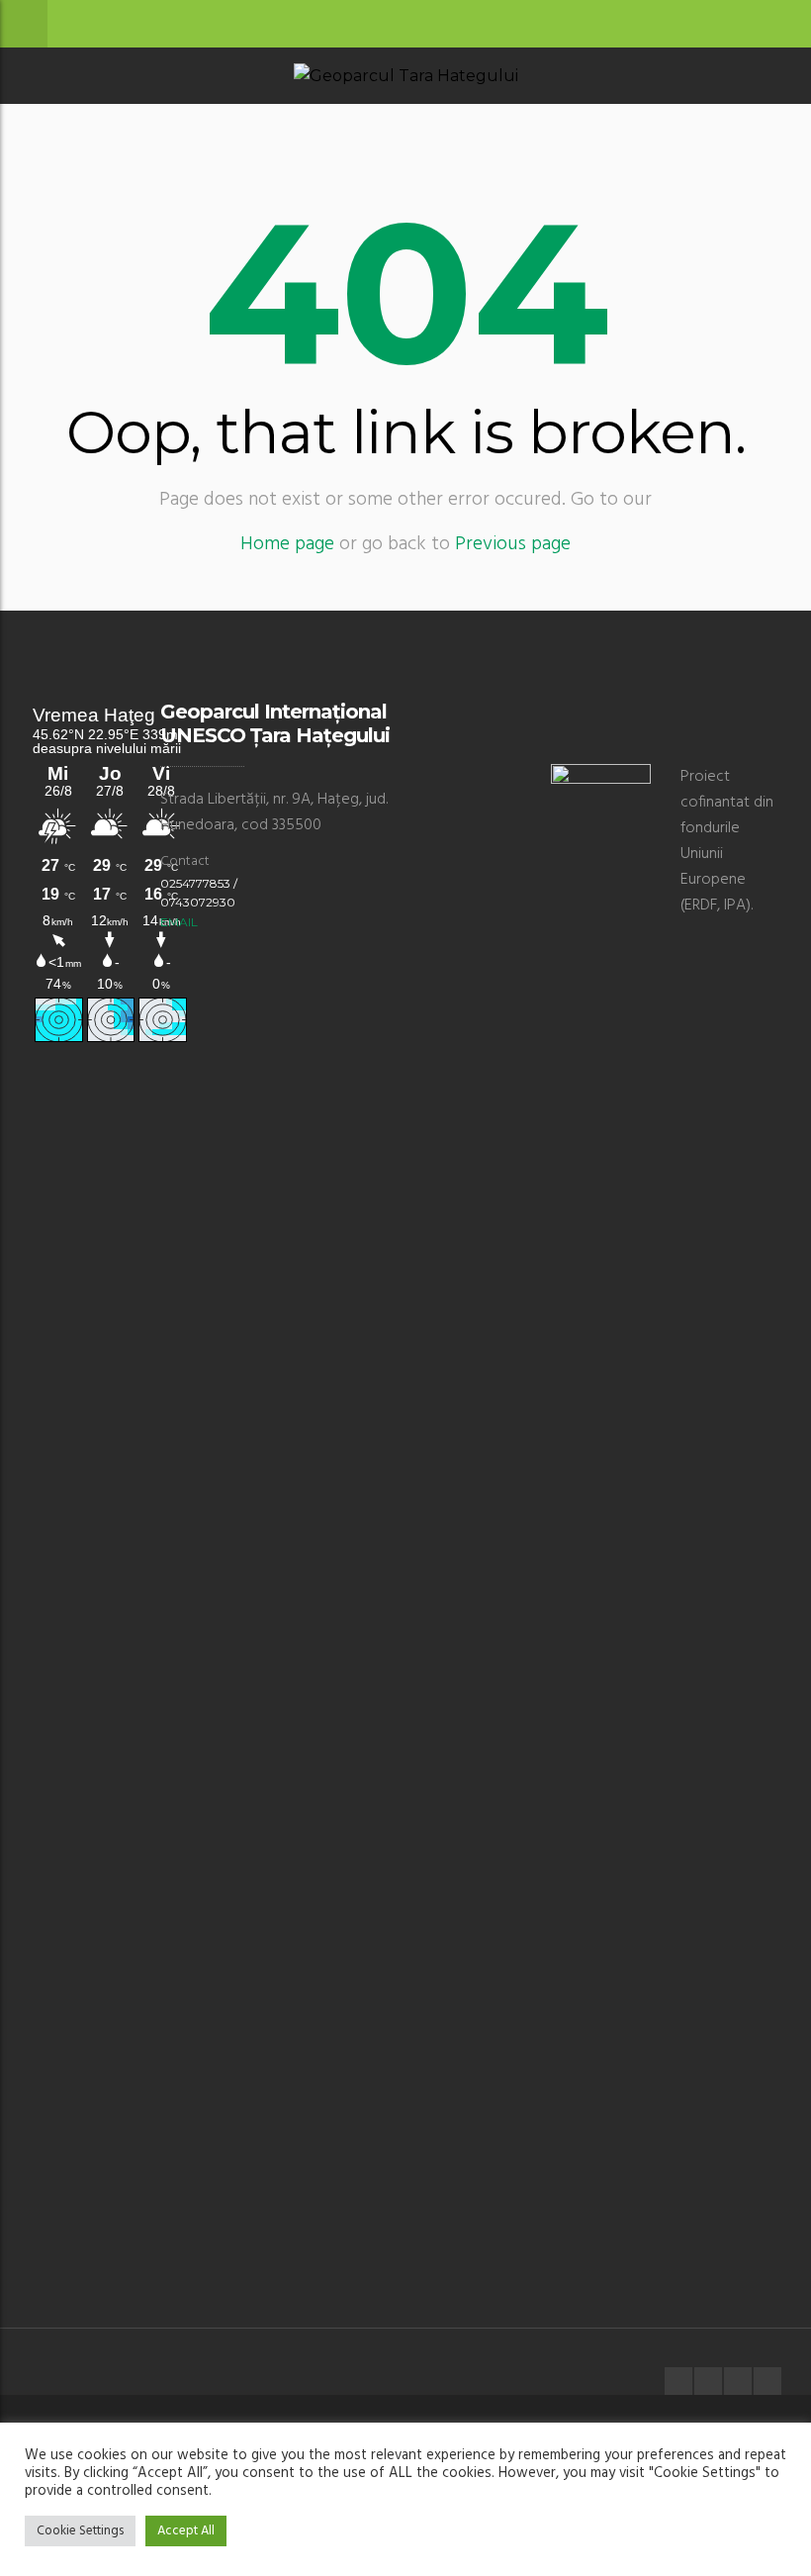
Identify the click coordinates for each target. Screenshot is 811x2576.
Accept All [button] (186, 2531)
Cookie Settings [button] (80, 2531)
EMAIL (179, 922)
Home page (287, 544)
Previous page (513, 544)
